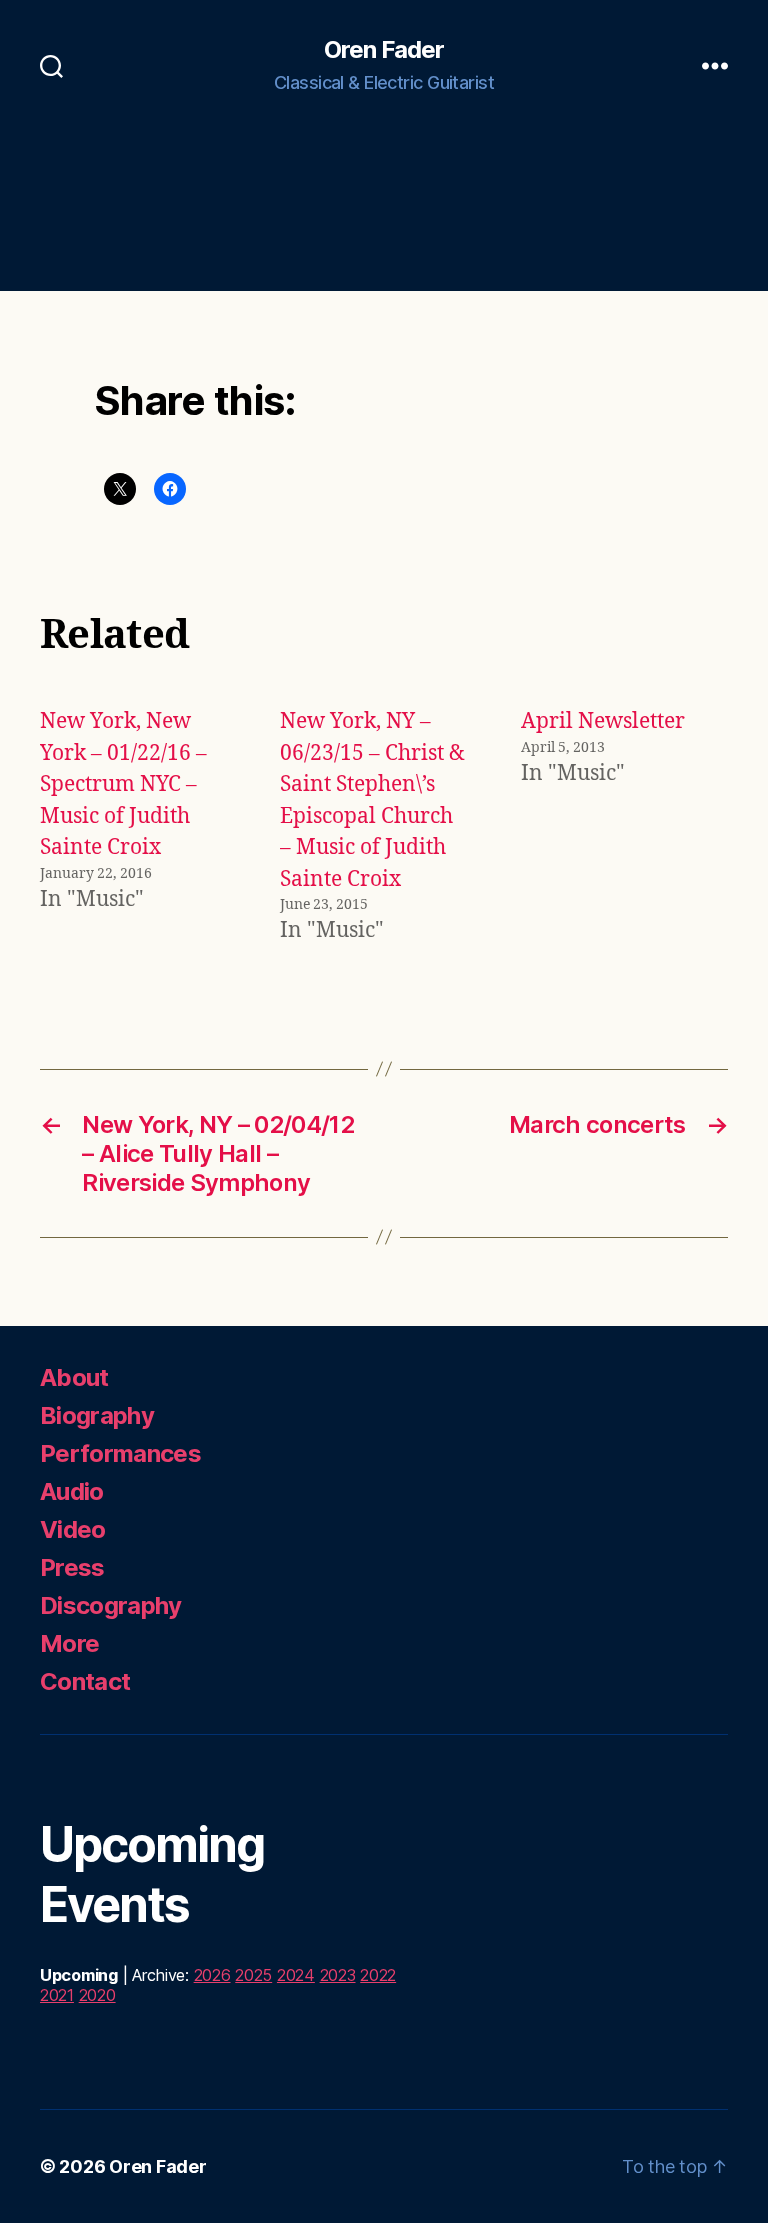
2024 (296, 1975)
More (69, 1643)
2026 (212, 1975)
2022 (378, 1975)
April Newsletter (603, 721)
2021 (57, 1995)
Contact (85, 1681)
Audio (72, 1491)
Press (72, 1567)
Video (73, 1529)
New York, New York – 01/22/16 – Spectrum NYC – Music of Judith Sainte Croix (123, 784)
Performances (120, 1453)
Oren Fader (384, 50)
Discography (111, 1605)
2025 (253, 1975)
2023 (338, 1975)
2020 (97, 1995)
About (74, 1377)
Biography (97, 1415)
